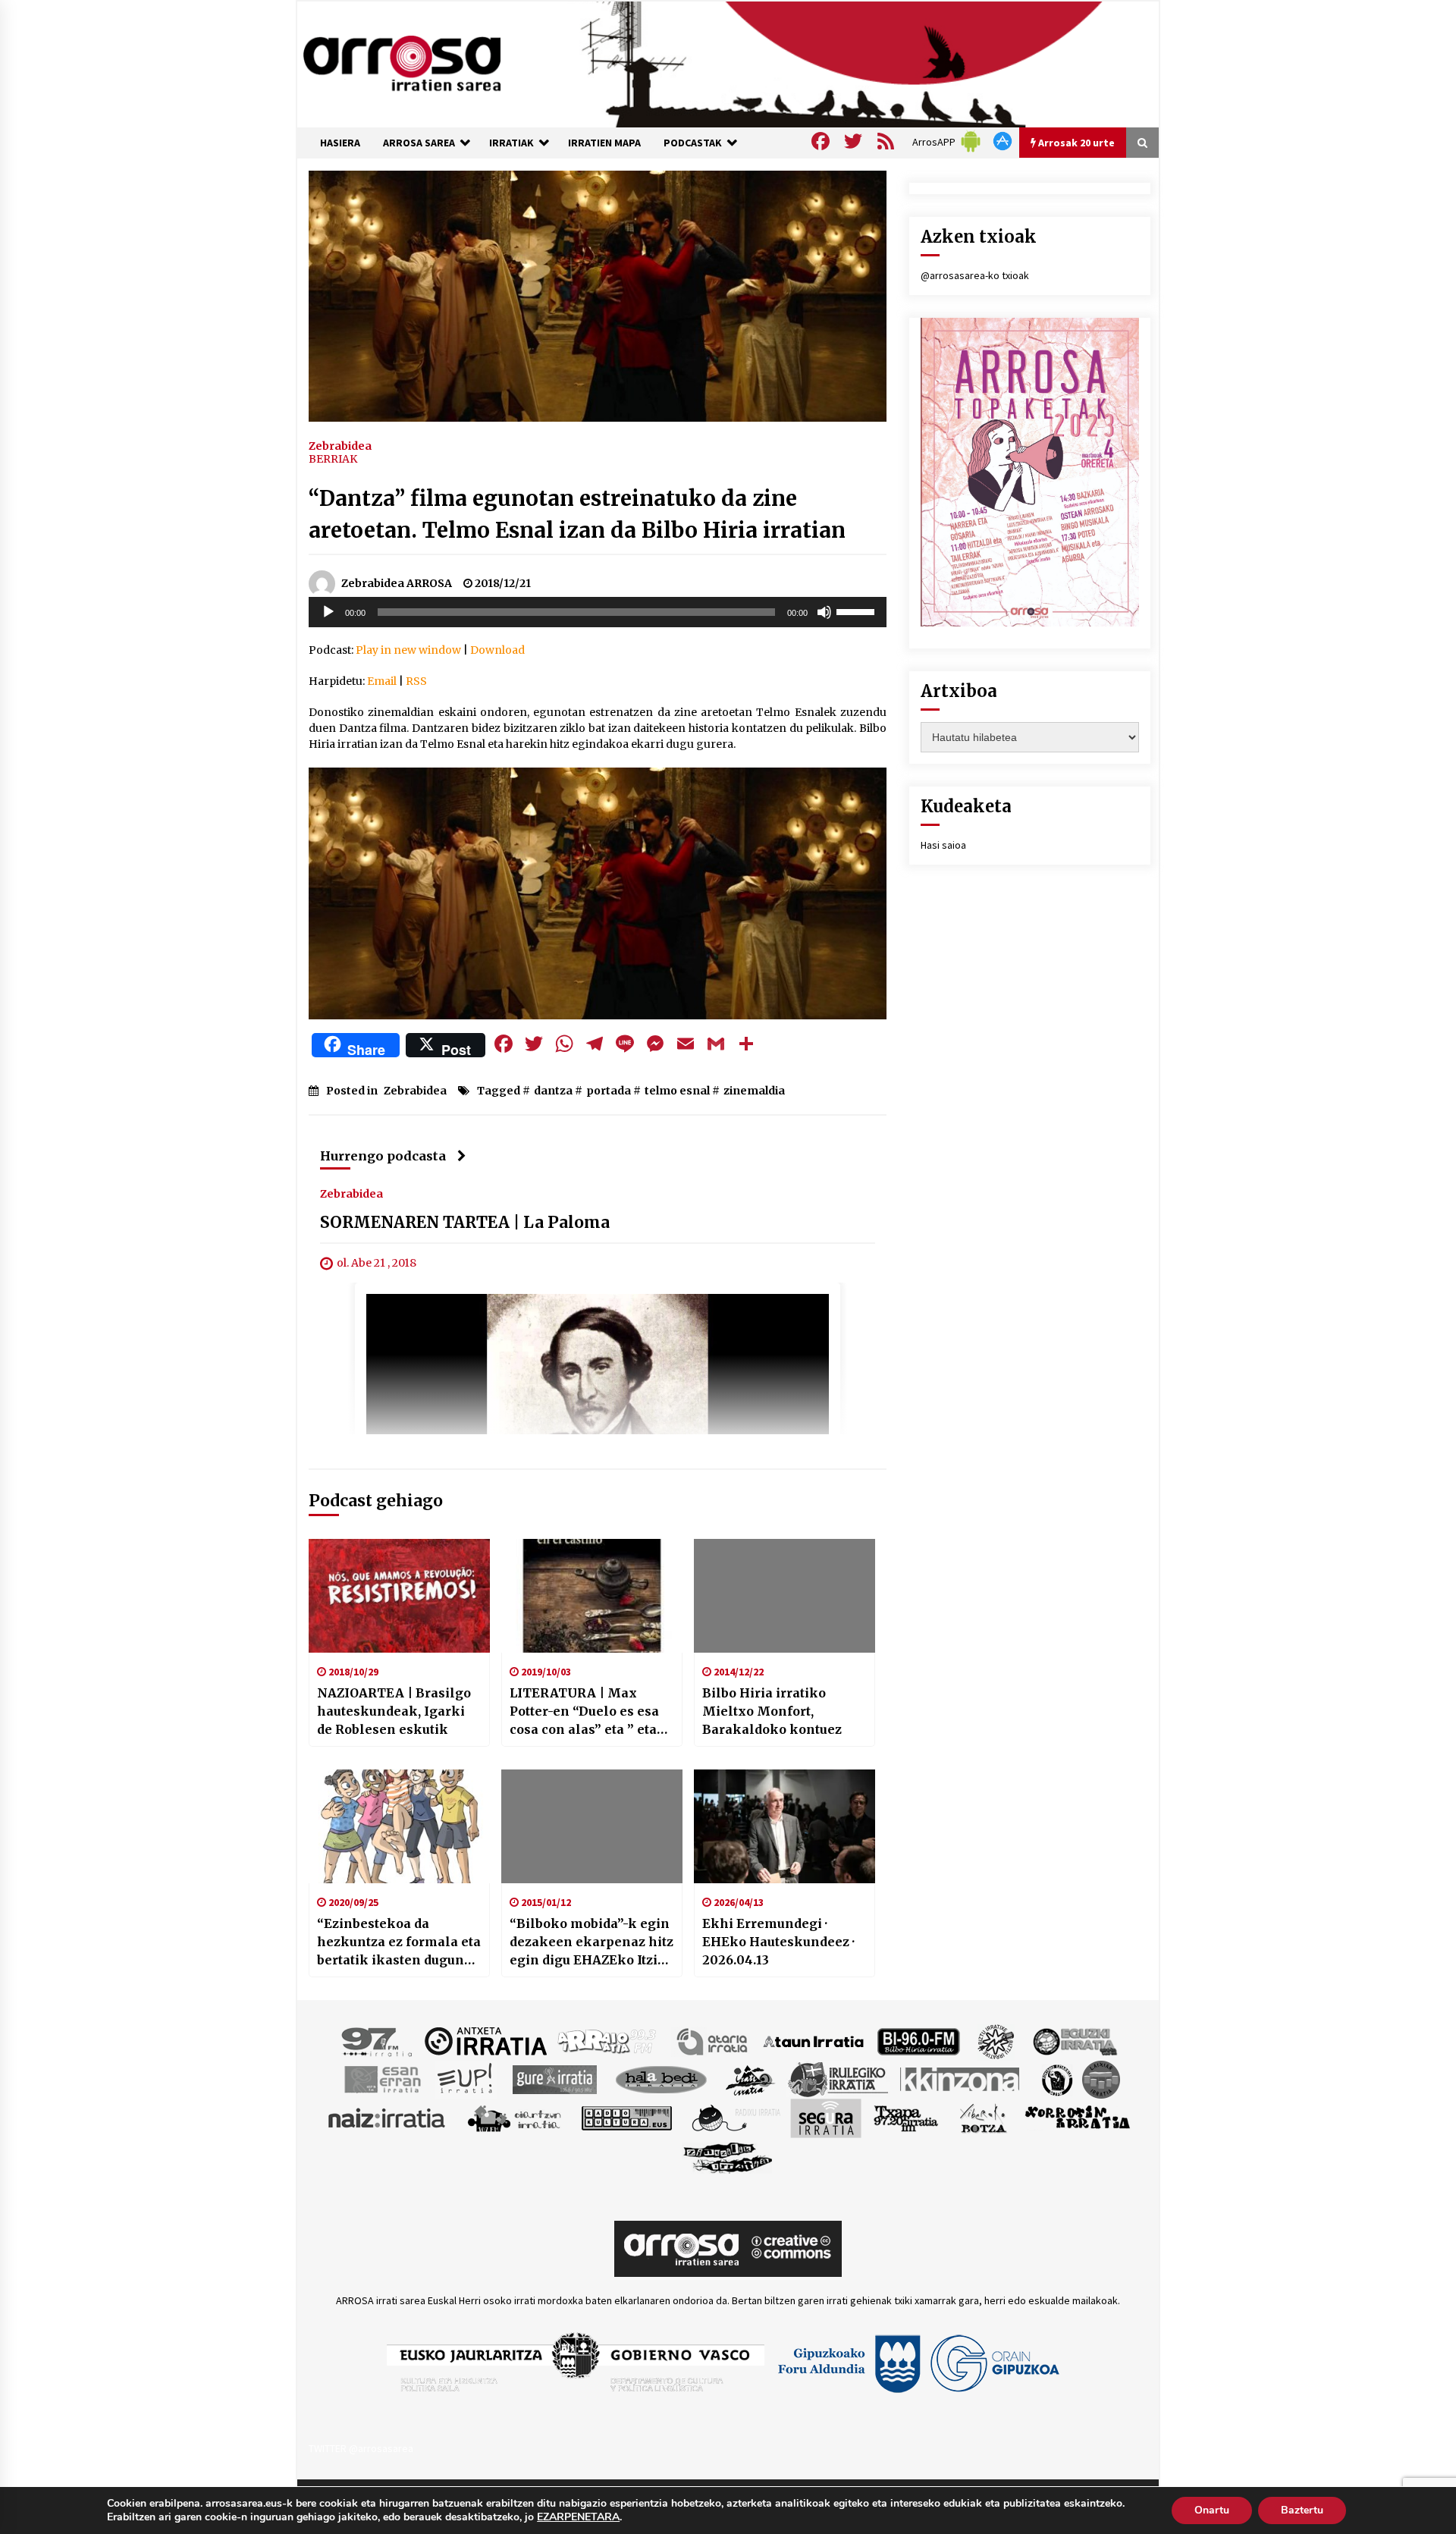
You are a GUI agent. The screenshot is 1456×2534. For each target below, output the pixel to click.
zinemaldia (754, 1091)
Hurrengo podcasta (383, 1156)
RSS (416, 681)
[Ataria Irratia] (713, 2040)
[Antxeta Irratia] (486, 2040)
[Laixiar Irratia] (1101, 2078)
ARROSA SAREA (419, 143)
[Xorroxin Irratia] (1077, 2117)
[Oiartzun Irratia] (515, 2117)
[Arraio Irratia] (607, 2040)
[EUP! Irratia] (466, 2078)
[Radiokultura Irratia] (626, 2117)
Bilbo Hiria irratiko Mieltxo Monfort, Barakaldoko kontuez (772, 1711)
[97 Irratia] (378, 2040)
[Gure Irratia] (554, 2078)
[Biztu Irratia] (996, 2040)
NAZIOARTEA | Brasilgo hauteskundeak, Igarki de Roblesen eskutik (394, 1711)
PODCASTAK (693, 143)
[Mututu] (824, 612)
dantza (553, 1091)
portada (609, 1091)
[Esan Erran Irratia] (382, 2078)
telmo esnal (677, 1091)
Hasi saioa (943, 845)
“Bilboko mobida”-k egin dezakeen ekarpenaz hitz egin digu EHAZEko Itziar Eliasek (591, 1942)
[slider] (858, 611)
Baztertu (1302, 2510)
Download (497, 650)
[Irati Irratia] (751, 2078)
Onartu (1212, 2510)
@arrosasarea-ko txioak (975, 275)
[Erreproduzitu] (328, 612)
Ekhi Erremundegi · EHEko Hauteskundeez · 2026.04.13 (778, 1942)
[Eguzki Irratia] (1074, 2040)
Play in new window (408, 650)
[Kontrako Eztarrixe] (1056, 2078)
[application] (598, 612)
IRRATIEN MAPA (604, 143)
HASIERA (340, 143)
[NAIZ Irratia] (388, 2117)
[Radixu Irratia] (735, 2117)
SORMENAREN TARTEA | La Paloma (465, 1222)
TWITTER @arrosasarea (361, 2448)
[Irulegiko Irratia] (838, 2078)
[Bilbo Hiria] (918, 2040)
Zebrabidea (340, 445)
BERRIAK (333, 459)
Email (382, 681)
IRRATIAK (511, 143)
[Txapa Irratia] (906, 2117)
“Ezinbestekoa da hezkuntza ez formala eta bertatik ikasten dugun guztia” (399, 1942)
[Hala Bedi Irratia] (661, 2078)
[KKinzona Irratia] (961, 2078)
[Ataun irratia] (814, 2040)
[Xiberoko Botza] (982, 2117)
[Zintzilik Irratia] (728, 2156)
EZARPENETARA (578, 2517)
